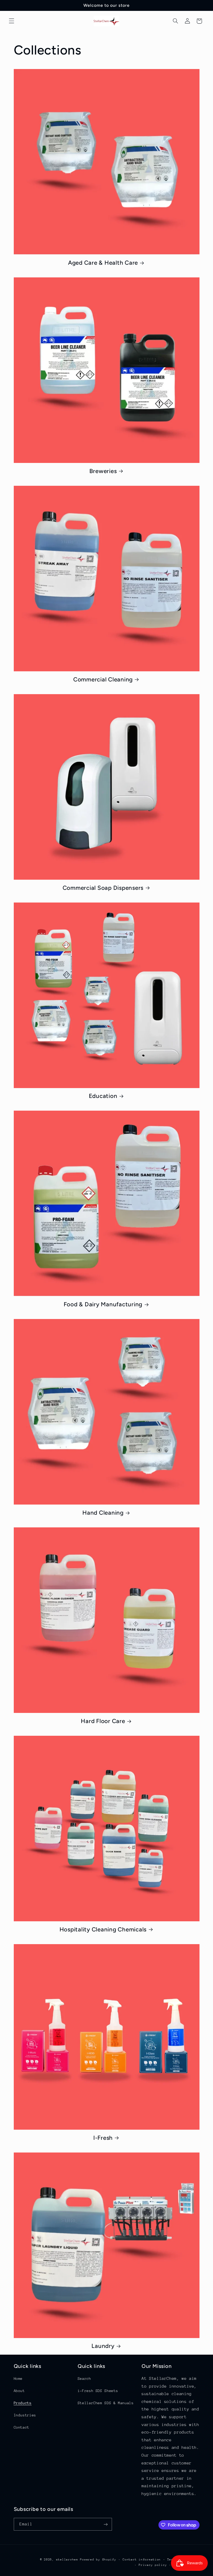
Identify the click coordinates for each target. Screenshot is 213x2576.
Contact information (142, 2560)
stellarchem (67, 2560)
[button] (11, 21)
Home (18, 2379)
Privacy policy (153, 2565)
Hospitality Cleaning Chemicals (103, 1929)
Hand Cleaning (103, 1513)
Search (84, 2379)
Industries (25, 2415)
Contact (22, 2427)
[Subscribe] (105, 2524)
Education (103, 1096)
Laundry (103, 2346)
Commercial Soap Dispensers (103, 888)
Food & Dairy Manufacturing (103, 1304)
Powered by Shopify (98, 2560)
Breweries (103, 471)
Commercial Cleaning (103, 679)
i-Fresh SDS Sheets (98, 2391)
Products (23, 2403)
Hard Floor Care (103, 1721)
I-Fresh (103, 2138)
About (19, 2391)
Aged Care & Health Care (103, 263)
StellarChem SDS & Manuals (106, 2403)
